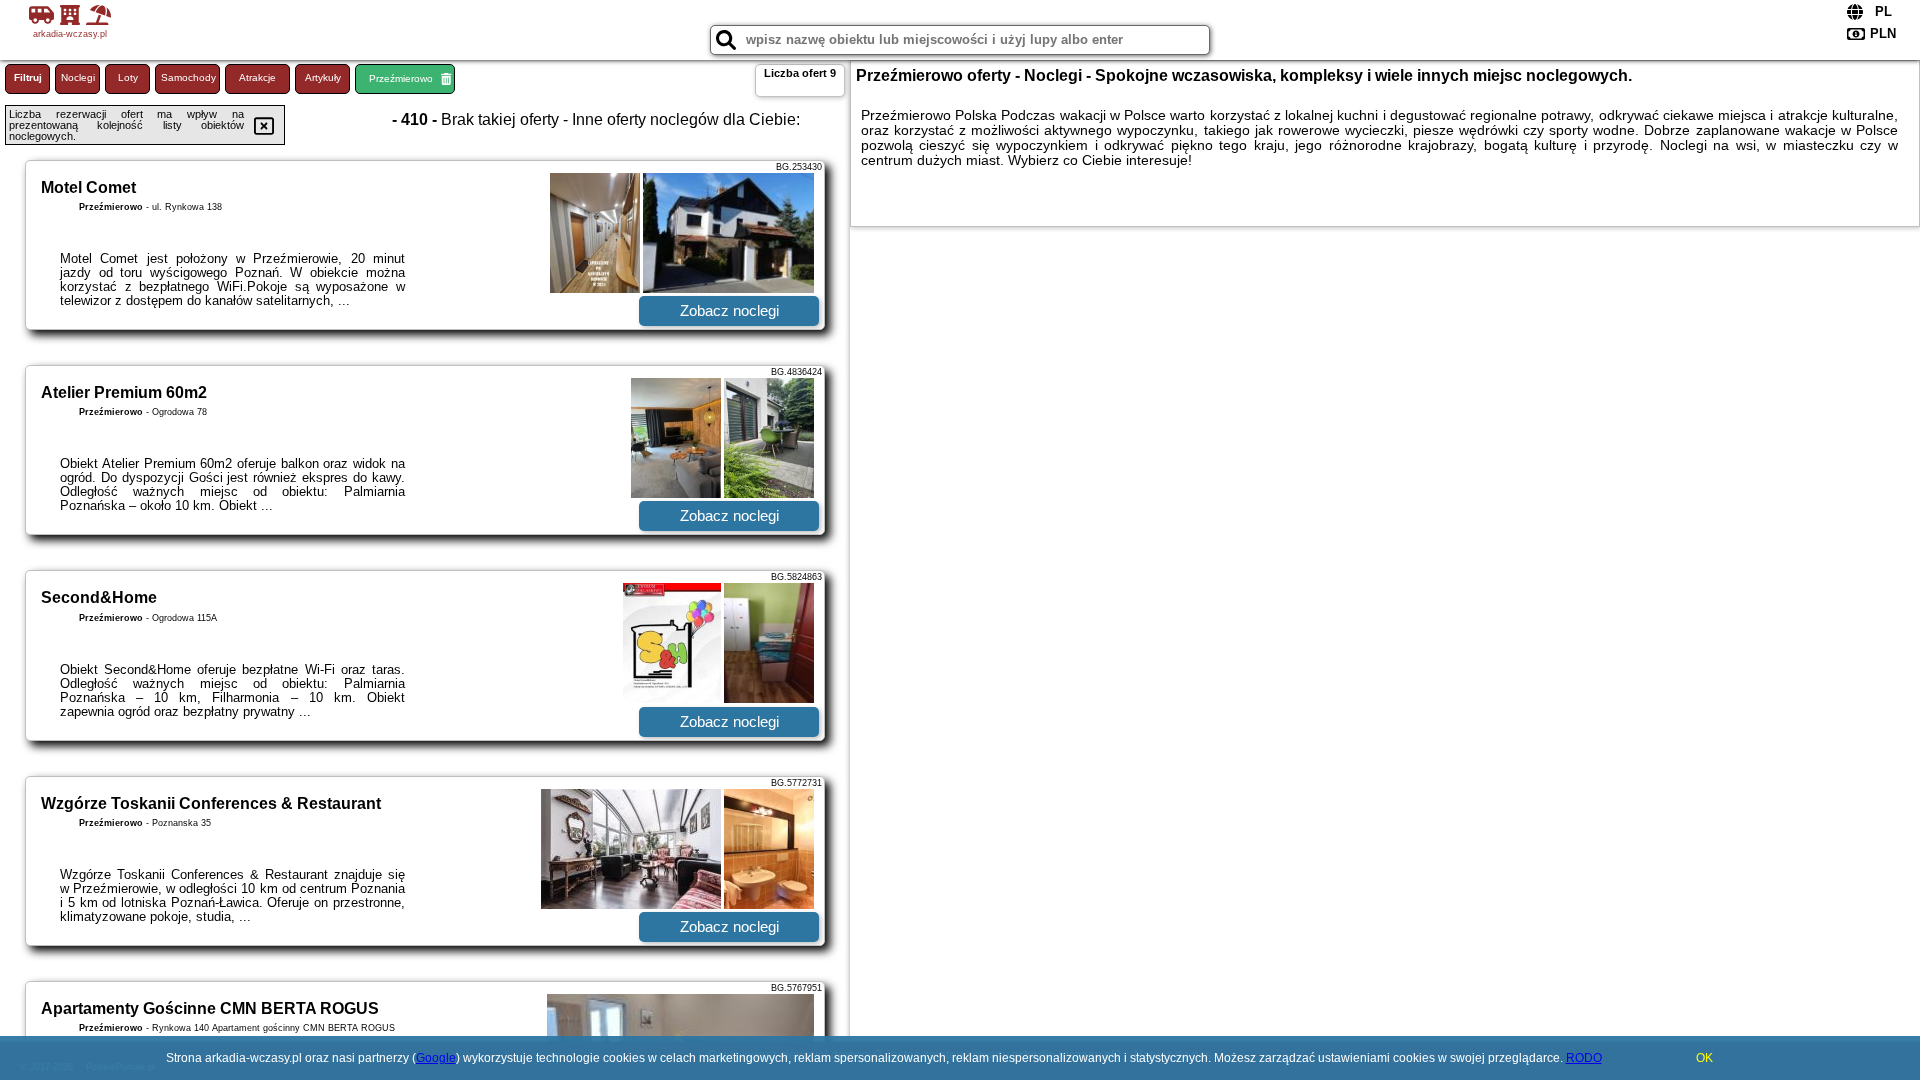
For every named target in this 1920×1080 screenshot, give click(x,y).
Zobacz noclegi (729, 310)
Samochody (188, 77)
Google (436, 1058)
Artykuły (323, 77)
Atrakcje (257, 77)
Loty (128, 77)
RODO (1584, 1058)
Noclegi (78, 77)
